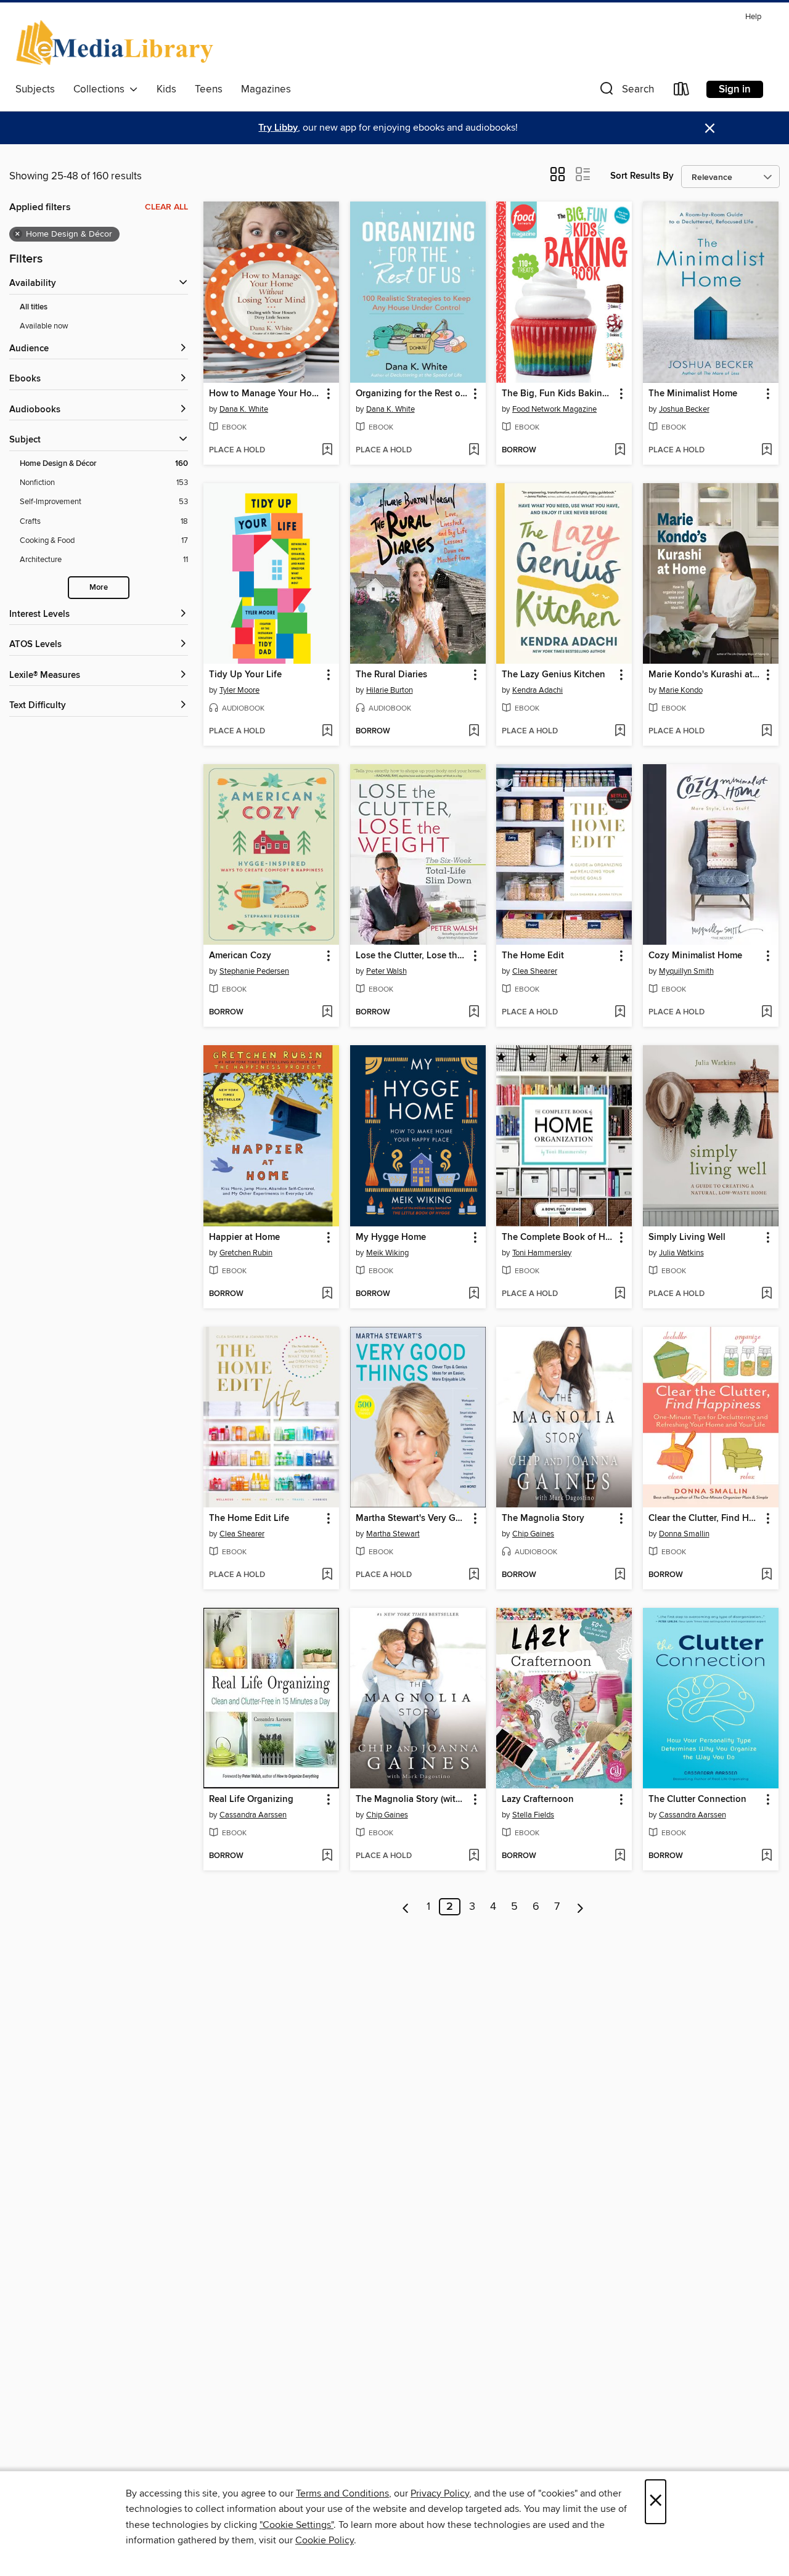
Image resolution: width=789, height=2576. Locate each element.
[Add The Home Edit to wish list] (620, 1013)
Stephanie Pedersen (254, 971)
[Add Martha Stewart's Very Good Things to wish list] (474, 1575)
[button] (626, 92)
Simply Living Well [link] (687, 1237)
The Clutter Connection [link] (697, 1800)
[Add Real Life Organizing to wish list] (327, 1856)
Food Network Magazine (554, 409)
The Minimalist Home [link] (693, 394)
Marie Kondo (681, 690)
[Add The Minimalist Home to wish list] (767, 450)
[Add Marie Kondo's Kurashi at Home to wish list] (767, 732)
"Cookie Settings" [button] (296, 2525)
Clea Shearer (535, 971)
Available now (44, 326)
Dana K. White (244, 409)
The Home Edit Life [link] (249, 1518)
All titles (34, 307)
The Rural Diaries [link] (391, 675)
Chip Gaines (533, 1534)
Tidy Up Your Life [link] (245, 675)
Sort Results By (642, 176)
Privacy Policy (440, 2493)
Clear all (166, 207)
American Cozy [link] (240, 956)
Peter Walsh (386, 971)
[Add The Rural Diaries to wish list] (474, 732)
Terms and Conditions (342, 2493)
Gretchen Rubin (246, 1253)
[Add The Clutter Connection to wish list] (767, 1856)
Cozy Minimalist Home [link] (695, 956)
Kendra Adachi (538, 690)
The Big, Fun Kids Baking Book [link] (558, 394)
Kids (166, 89)
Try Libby (278, 128)
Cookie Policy (325, 2540)
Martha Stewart (393, 1534)
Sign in (735, 89)
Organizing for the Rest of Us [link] (412, 394)
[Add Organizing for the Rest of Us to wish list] (474, 450)
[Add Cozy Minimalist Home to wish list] (767, 1013)
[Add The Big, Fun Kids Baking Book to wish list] (620, 450)
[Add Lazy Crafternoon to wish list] (620, 1856)
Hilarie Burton (390, 690)
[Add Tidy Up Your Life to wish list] (327, 732)
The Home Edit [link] (533, 956)
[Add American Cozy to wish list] (327, 1013)
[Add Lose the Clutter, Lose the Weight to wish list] (474, 1013)
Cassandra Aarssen (253, 1815)
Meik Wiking (387, 1253)
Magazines (266, 89)
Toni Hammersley (542, 1253)
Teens (209, 89)
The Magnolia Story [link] (543, 1518)
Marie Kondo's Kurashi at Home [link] (705, 675)
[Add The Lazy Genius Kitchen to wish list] (620, 732)
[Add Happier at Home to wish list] (327, 1294)
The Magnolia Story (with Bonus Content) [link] (412, 1800)
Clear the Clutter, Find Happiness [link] (705, 1518)
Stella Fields (533, 1815)
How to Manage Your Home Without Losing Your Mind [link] (265, 394)
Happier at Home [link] (244, 1237)
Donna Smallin (684, 1534)
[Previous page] (406, 1907)
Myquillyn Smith (686, 971)
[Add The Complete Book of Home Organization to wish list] (620, 1294)
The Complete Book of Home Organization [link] (558, 1237)
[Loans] (682, 92)
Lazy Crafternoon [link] (538, 1800)
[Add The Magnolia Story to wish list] (620, 1575)
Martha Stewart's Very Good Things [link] (412, 1518)
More (99, 588)
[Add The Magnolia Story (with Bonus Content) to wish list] (474, 1856)
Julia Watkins (681, 1253)
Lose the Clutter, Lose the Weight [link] (412, 956)
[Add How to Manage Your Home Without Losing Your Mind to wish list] (327, 450)
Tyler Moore (239, 690)
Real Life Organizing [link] (251, 1800)
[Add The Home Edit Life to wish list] (327, 1575)
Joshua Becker (684, 409)
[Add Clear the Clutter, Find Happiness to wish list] (767, 1575)
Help (753, 17)
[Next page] (580, 1907)
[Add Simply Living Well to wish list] (767, 1294)
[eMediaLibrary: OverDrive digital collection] (117, 43)
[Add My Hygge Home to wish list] (474, 1294)
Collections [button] (101, 89)
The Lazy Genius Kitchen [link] (554, 675)
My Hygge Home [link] (391, 1237)
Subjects (35, 89)
